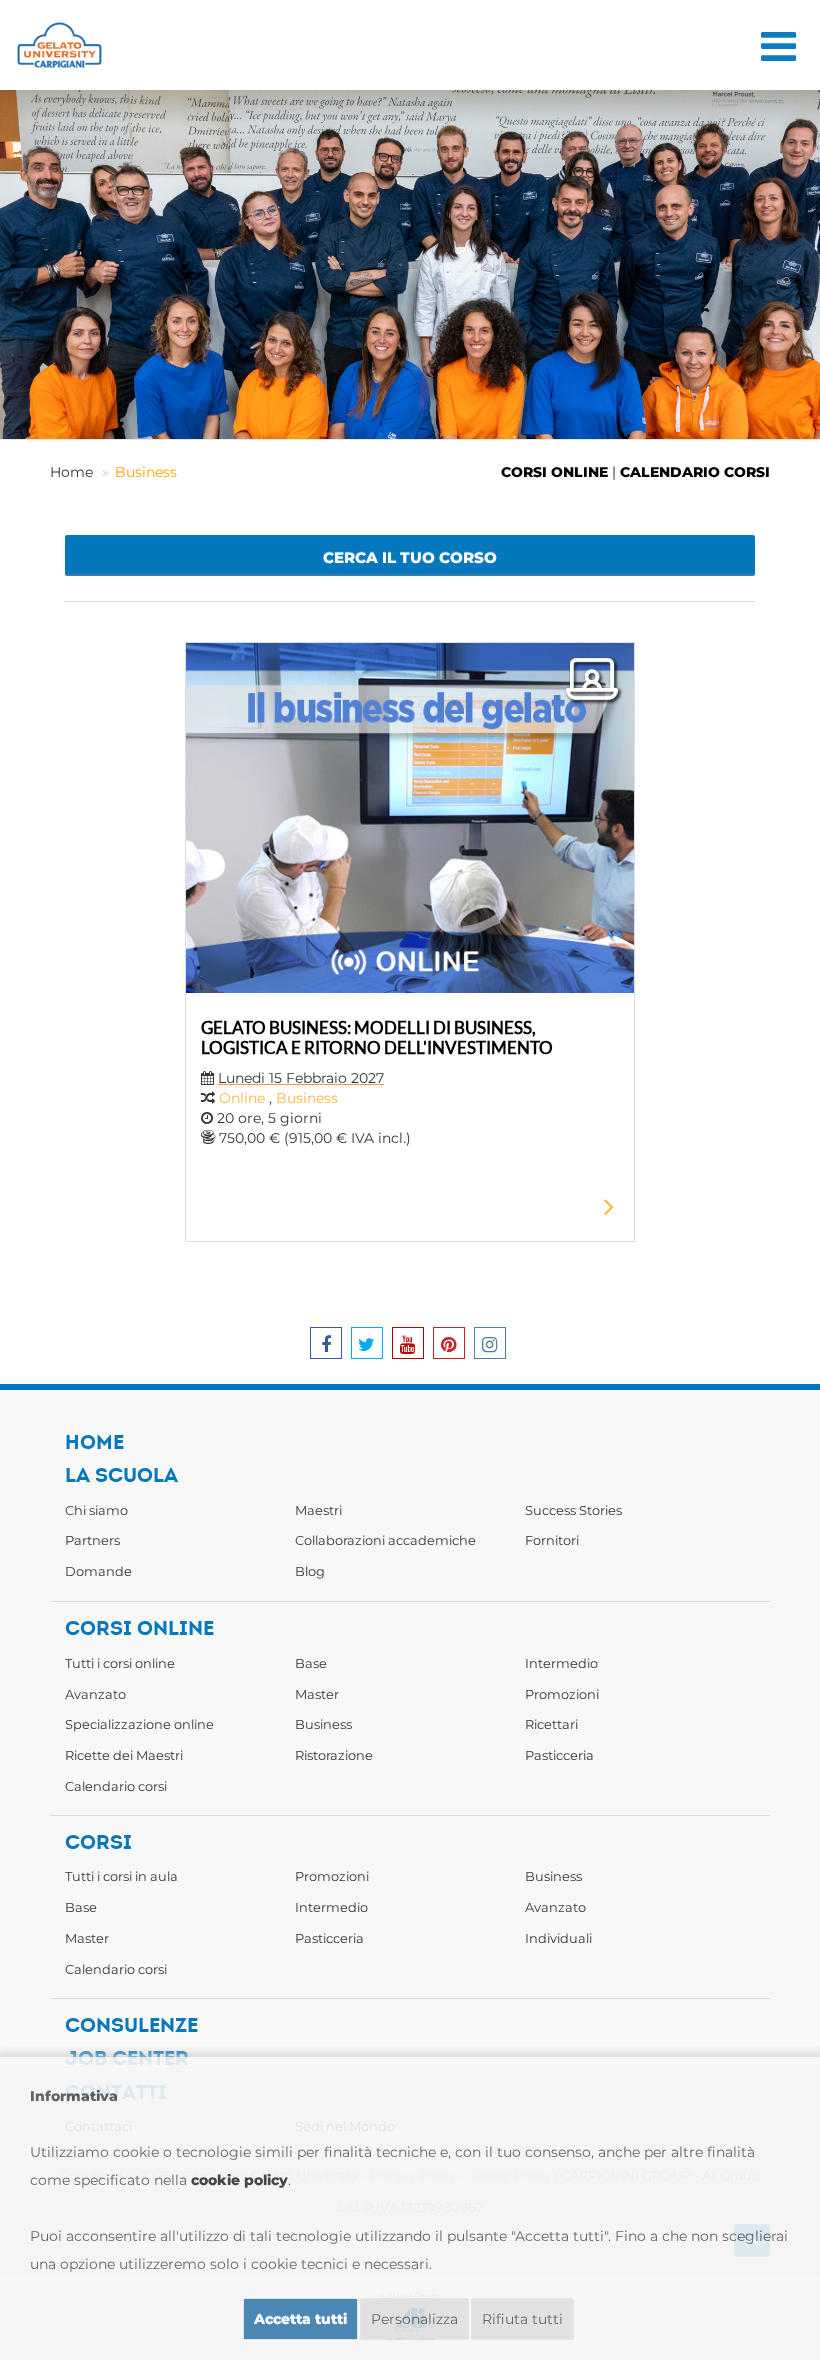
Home (71, 472)
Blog (310, 1571)
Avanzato (95, 1694)
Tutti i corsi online (120, 1663)
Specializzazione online (139, 1724)
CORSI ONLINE (554, 472)
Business (146, 472)
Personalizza (414, 2319)
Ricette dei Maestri (124, 1755)
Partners (92, 1540)
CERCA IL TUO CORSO (410, 557)
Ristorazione (334, 1755)
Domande (98, 1571)
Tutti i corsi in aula (121, 1876)
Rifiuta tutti (522, 2319)
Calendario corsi (116, 1786)
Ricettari (551, 1724)
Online (242, 1098)
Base (311, 1663)
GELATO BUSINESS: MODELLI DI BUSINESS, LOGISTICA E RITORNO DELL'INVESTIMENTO (377, 1037)
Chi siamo (96, 1510)
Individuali (558, 1938)
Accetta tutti (300, 2319)
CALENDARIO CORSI (695, 472)
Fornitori (552, 1540)
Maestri (318, 1510)
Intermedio (561, 1663)
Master (317, 1694)
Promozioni (562, 1694)
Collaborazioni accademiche (385, 1540)
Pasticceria (559, 1755)
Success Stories (573, 1510)
